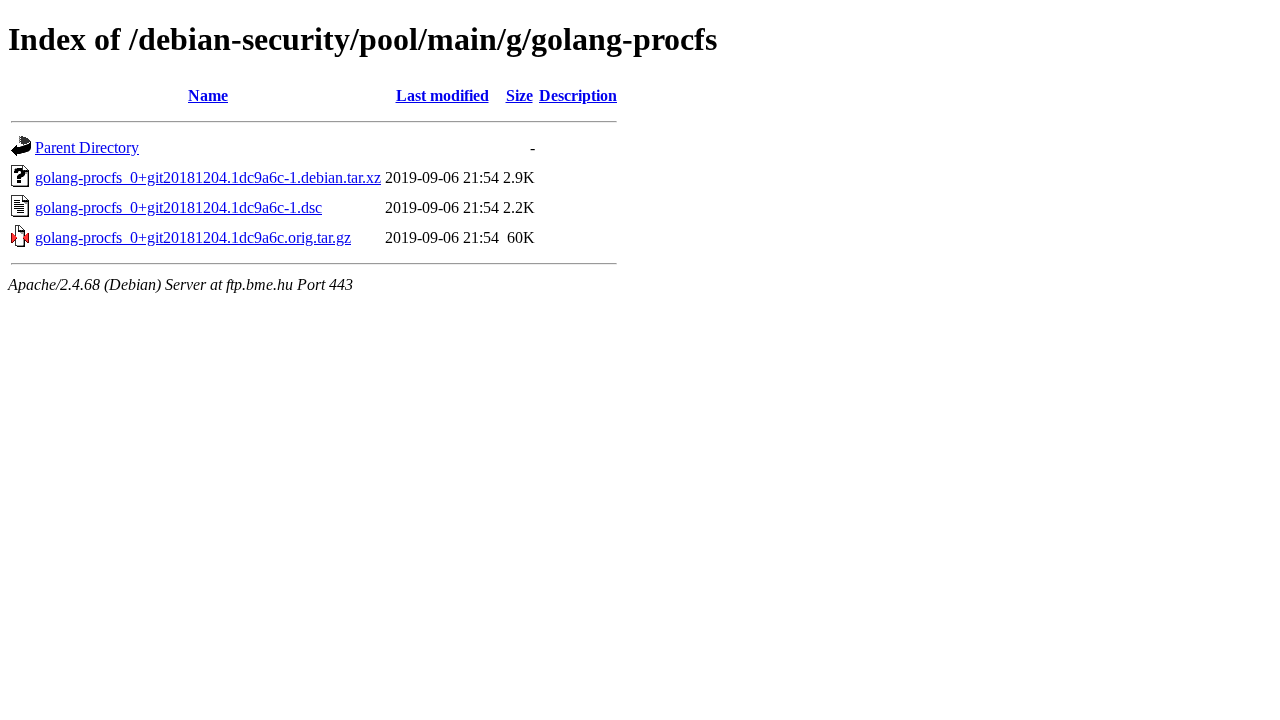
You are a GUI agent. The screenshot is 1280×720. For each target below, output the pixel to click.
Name (208, 95)
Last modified (442, 95)
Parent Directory (87, 147)
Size (519, 95)
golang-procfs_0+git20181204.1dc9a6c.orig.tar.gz (193, 237)
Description (578, 95)
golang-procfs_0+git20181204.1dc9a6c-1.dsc (178, 207)
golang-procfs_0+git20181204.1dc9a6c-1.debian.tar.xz (208, 177)
